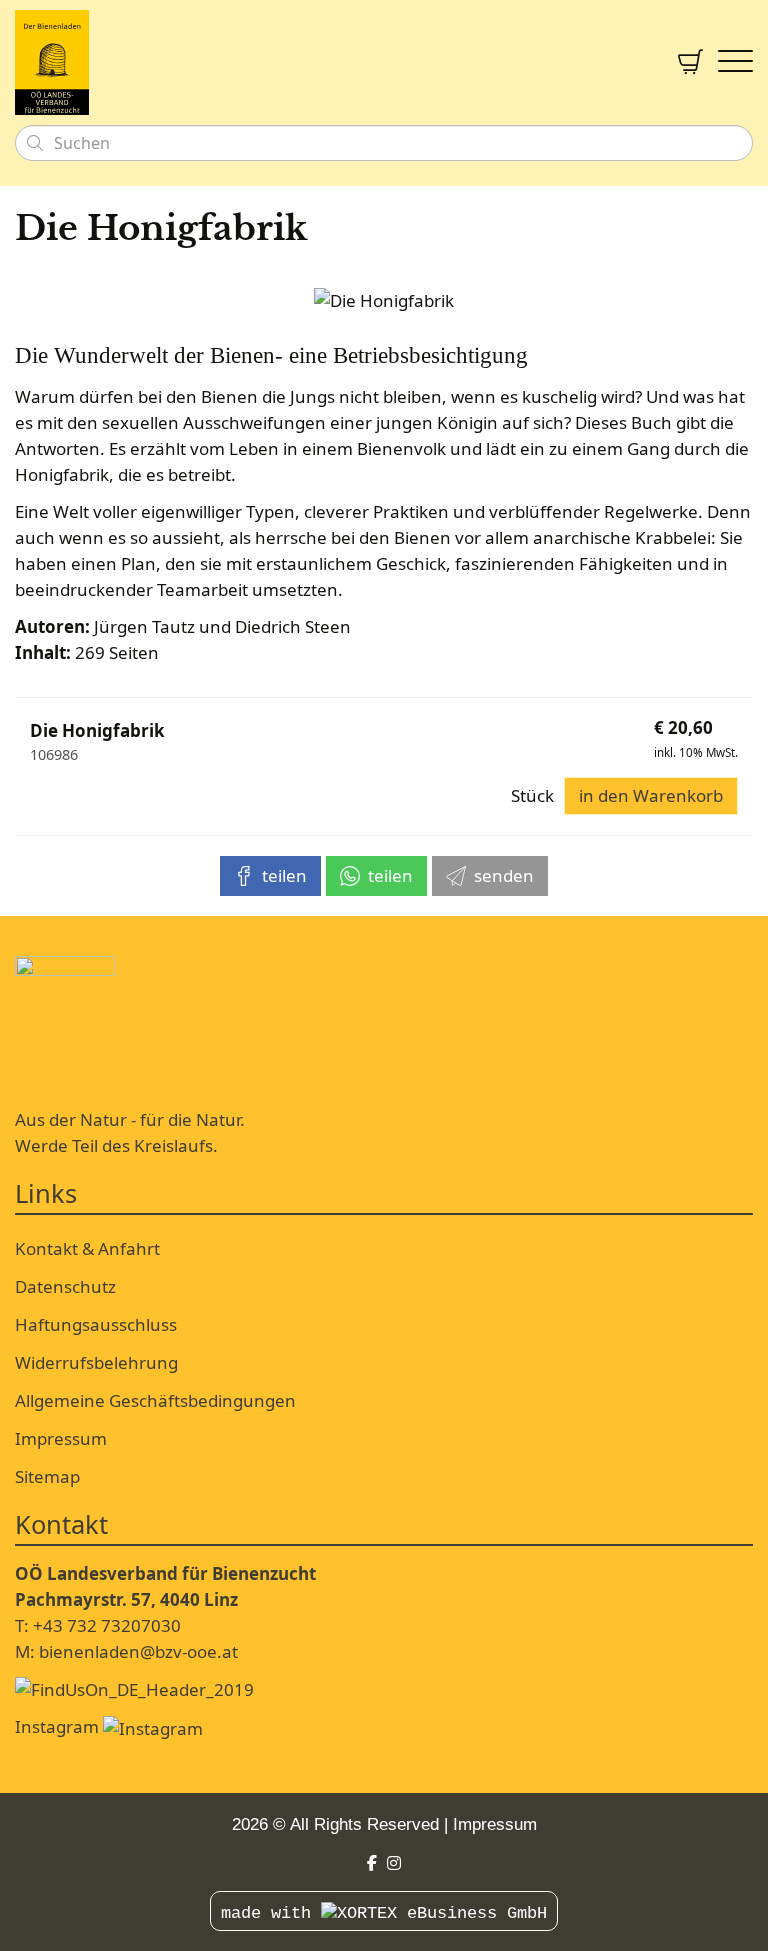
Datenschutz (65, 1286)
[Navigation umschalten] (735, 62)
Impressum (61, 1438)
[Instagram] (394, 1863)
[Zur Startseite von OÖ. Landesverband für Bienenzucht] (331, 62)
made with (271, 1913)
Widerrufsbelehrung (96, 1362)
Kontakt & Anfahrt (87, 1248)
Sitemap (47, 1476)
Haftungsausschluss (96, 1324)
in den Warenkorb (651, 795)
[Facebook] (372, 1863)
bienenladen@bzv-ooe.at (138, 1651)
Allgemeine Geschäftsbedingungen (155, 1400)
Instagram (59, 1726)
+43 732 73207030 (107, 1625)
